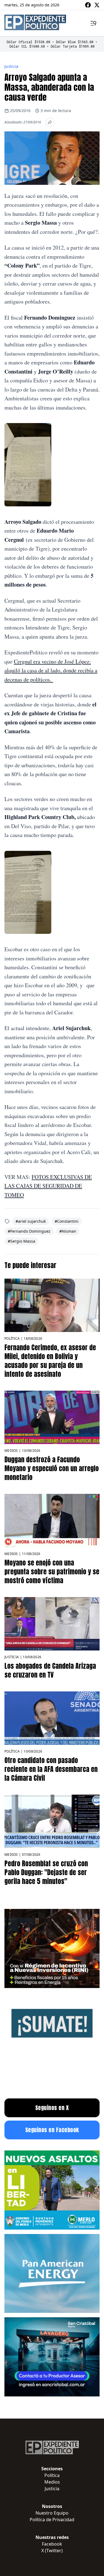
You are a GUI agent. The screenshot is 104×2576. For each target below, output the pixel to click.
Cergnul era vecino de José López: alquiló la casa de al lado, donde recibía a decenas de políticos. (51, 670)
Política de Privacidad (52, 2520)
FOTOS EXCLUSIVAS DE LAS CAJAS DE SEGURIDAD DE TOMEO (48, 1186)
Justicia (12, 66)
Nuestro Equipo (52, 2513)
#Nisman (68, 1231)
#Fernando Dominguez (29, 1231)
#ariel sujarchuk (31, 1221)
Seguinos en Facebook (52, 2130)
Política (12, 1338)
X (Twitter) (52, 2551)
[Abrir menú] (93, 23)
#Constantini (67, 1221)
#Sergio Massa (21, 1241)
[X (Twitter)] (97, 5)
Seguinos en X (52, 2108)
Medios (11, 1451)
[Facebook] (88, 5)
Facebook (52, 2544)
